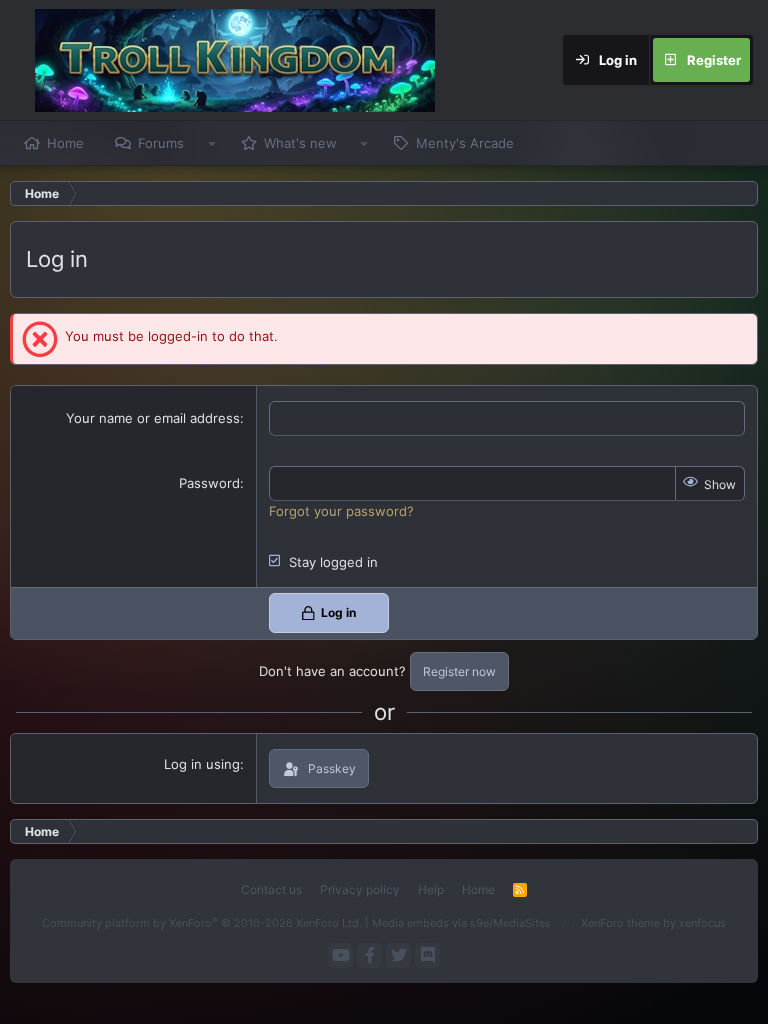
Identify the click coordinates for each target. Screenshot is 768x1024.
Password (209, 483)
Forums (161, 143)
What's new (300, 143)
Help (431, 889)
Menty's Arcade (465, 143)
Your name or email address (153, 418)
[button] (212, 143)
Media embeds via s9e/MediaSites (461, 923)
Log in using (202, 764)
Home (65, 143)
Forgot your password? (341, 511)
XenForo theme (620, 923)
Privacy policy (360, 889)
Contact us (271, 889)
